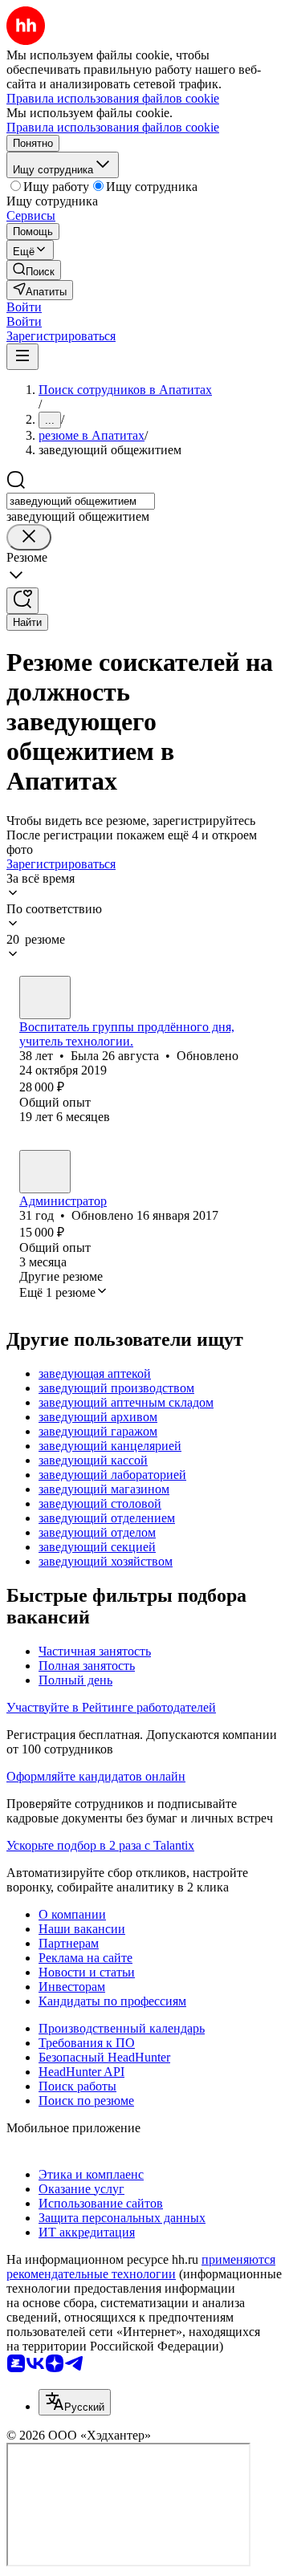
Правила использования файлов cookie (113, 127)
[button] (24, 307)
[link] (34, 270)
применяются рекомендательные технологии (141, 2267)
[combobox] (81, 501)
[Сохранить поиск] (22, 601)
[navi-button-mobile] (22, 357)
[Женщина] (45, 997)
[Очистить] (29, 537)
